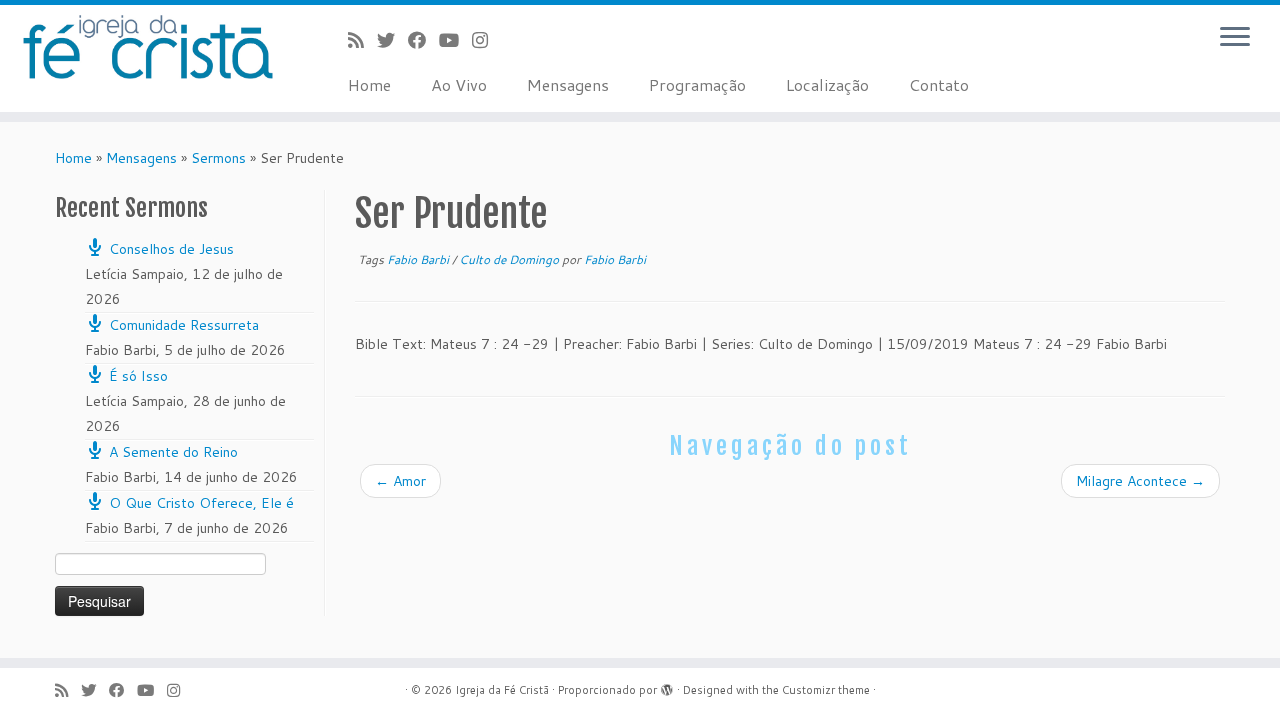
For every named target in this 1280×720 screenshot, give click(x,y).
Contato (939, 84)
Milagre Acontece (1140, 481)
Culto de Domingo (510, 259)
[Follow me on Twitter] (392, 40)
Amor (400, 481)
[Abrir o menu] (1235, 38)
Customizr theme (826, 690)
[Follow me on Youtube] (455, 40)
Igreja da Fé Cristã (502, 690)
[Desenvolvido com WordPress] (667, 686)
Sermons (218, 158)
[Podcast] (362, 40)
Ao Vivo (459, 84)
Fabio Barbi (419, 259)
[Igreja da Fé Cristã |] (147, 47)
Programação (697, 84)
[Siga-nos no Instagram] (486, 40)
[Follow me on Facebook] (423, 40)
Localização (827, 84)
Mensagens (568, 84)
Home (369, 84)
